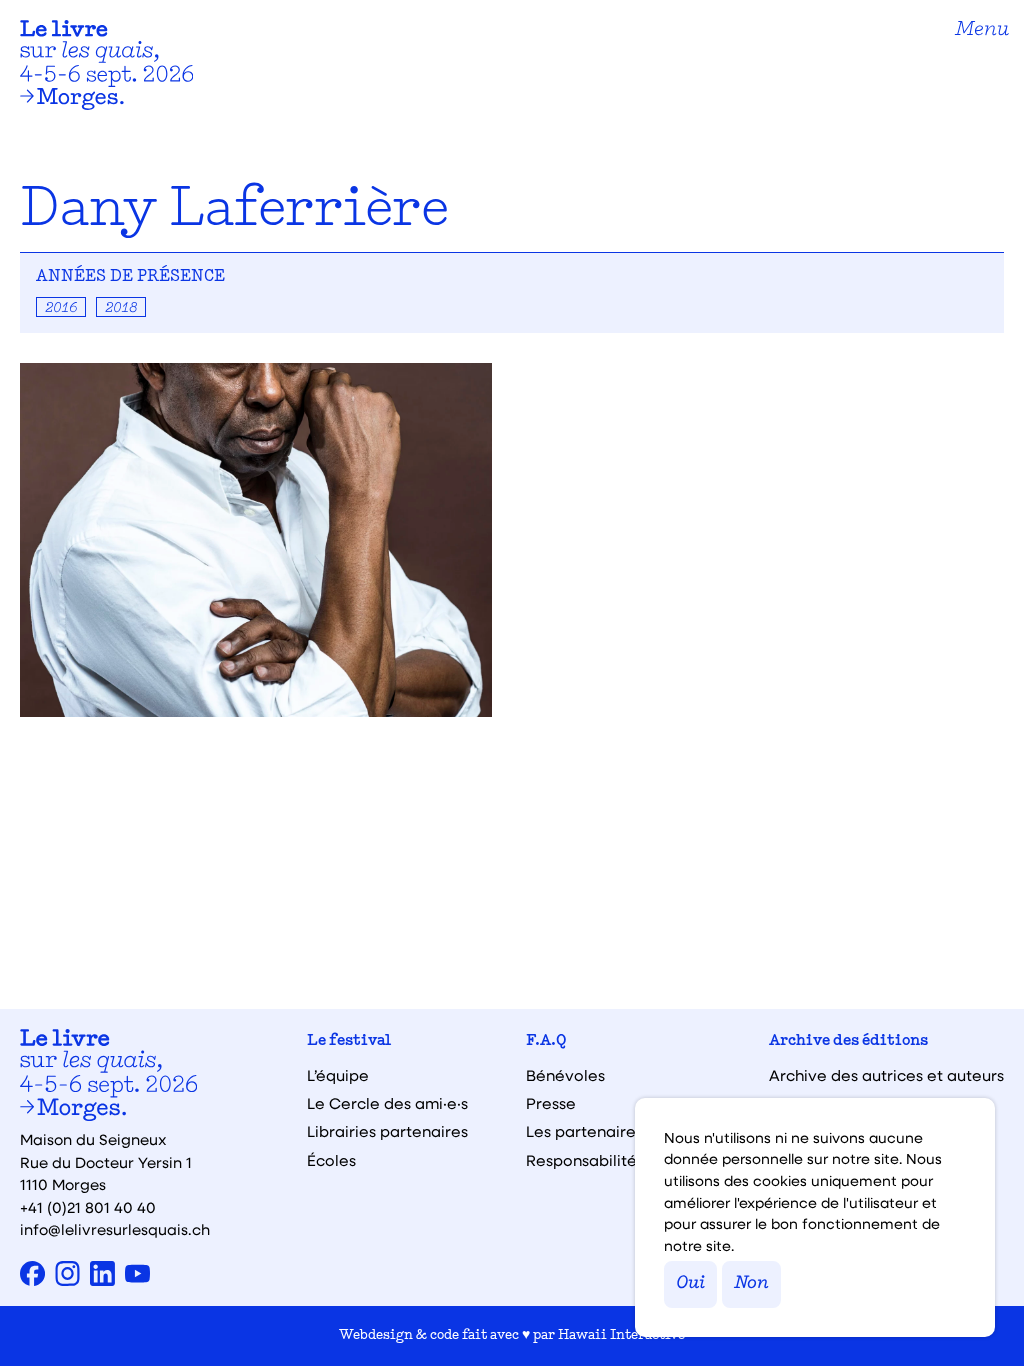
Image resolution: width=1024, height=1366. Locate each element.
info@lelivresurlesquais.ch (115, 1229)
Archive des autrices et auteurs (886, 1075)
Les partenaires (584, 1131)
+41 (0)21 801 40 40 (88, 1207)
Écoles (331, 1160)
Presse (551, 1103)
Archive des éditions (848, 1041)
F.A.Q (546, 1041)
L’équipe (338, 1075)
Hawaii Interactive (621, 1335)
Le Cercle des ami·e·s (387, 1103)
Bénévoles (565, 1075)
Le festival (349, 1041)
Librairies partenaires (387, 1131)
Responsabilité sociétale (618, 1160)
